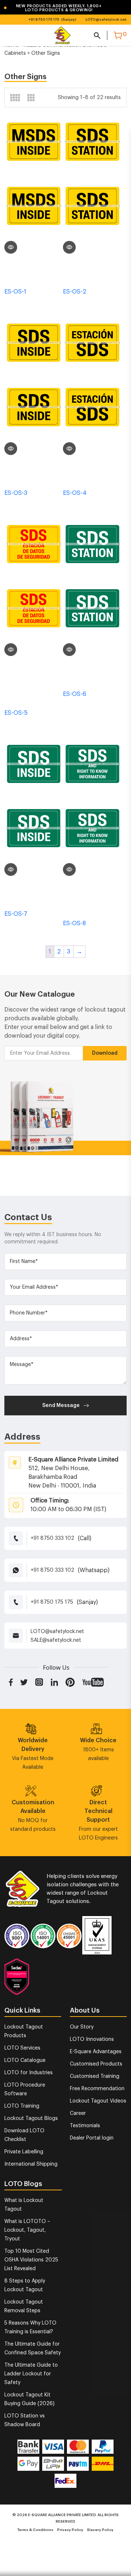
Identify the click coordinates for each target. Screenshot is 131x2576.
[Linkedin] (54, 1682)
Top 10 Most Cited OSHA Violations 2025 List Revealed (31, 2260)
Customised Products (96, 2064)
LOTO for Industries (29, 2073)
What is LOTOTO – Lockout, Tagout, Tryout (27, 2230)
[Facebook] (11, 1682)
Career (78, 2113)
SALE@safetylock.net (56, 1640)
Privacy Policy (70, 2530)
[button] (60, 8)
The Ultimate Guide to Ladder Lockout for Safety (31, 2374)
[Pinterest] (70, 1682)
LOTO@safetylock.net (106, 20)
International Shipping (31, 2164)
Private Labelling (24, 2152)
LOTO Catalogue (25, 2060)
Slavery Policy (100, 2530)
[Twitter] (24, 1682)
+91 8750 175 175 (44, 20)
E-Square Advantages (96, 2052)
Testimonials (85, 2126)
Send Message (61, 1406)
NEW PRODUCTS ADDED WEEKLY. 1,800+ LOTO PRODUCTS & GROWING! (53, 8)
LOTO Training (22, 2106)
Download (105, 1053)
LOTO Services (22, 2048)
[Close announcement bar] (121, 7)
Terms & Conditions (35, 2530)
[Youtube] (93, 1682)
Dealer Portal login (92, 2138)
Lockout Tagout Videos (98, 2101)
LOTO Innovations (92, 2039)
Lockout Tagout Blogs (31, 2118)
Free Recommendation (97, 2089)
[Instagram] (39, 1682)
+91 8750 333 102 (52, 1538)
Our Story (82, 2027)
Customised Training (95, 2076)
